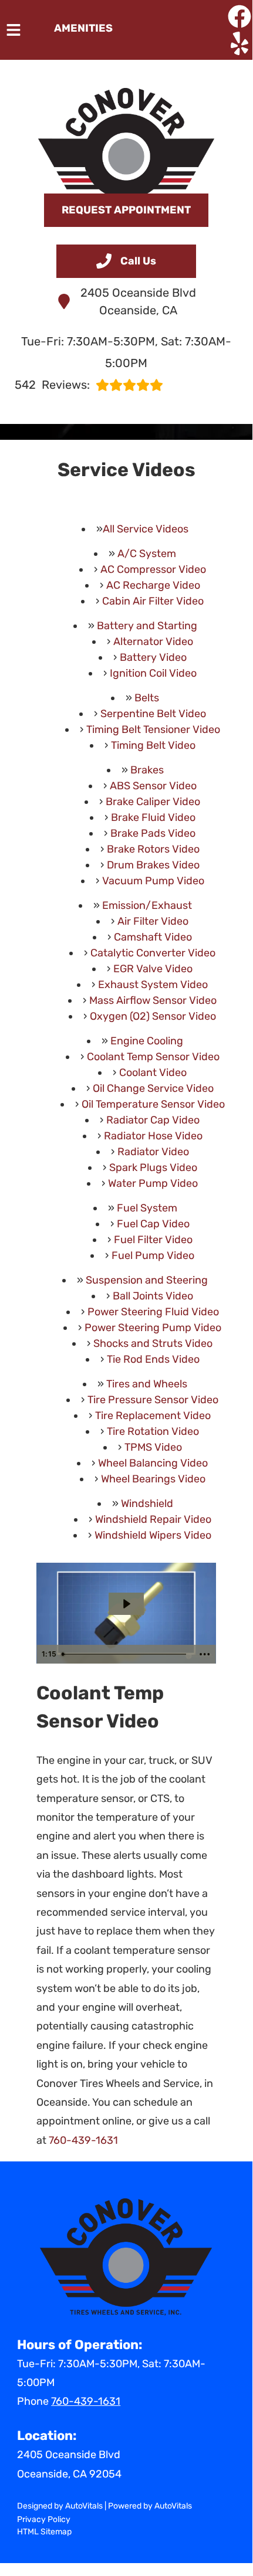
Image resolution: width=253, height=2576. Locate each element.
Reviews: (52, 385)
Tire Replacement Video (153, 1416)
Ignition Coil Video (153, 673)
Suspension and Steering (147, 1280)
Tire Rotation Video (153, 1431)
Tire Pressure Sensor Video (153, 1400)
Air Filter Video (153, 921)
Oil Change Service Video (153, 1088)
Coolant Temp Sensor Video (153, 1057)
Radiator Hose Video (153, 1136)
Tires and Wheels (147, 1384)
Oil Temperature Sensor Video (153, 1104)
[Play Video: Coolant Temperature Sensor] (126, 1604)
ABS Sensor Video (153, 786)
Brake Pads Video (153, 833)
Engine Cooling (147, 1041)
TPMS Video (153, 1447)
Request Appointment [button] (126, 210)
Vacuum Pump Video (153, 881)
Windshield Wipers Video (153, 1535)
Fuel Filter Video (153, 1240)
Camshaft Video (153, 937)
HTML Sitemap (44, 2532)
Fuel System (147, 1208)
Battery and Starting (147, 626)
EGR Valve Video (153, 969)
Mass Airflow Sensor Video (153, 1000)
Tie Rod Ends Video (153, 1359)
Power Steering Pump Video (153, 1328)
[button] (239, 16)
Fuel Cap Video (153, 1224)
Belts (147, 698)
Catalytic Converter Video (153, 953)
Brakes (147, 770)
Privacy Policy (44, 2519)
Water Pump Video (153, 1183)
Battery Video (153, 657)
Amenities (83, 28)
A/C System (147, 554)
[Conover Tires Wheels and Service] (126, 135)
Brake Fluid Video (153, 817)
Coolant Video (153, 1073)
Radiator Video (153, 1152)
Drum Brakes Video (153, 865)
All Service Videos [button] (146, 529)
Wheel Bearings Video (153, 1479)
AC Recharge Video (153, 585)
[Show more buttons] (205, 1654)
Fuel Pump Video (153, 1255)
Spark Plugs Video (153, 1167)
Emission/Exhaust (147, 905)
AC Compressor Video (153, 569)
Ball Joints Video (153, 1296)
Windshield (147, 1503)
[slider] (125, 1654)
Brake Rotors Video (153, 849)
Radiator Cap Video (153, 1120)
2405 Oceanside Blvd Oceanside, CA (138, 301)
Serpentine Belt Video (153, 714)
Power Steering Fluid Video (153, 1312)
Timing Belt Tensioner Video (153, 729)
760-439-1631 (83, 2140)
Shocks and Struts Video (153, 1343)
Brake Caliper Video (153, 802)
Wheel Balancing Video (153, 1463)
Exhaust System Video (153, 985)
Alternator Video (153, 642)
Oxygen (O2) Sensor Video (153, 1016)
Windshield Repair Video (153, 1519)
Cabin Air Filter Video (153, 601)
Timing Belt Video (153, 745)
